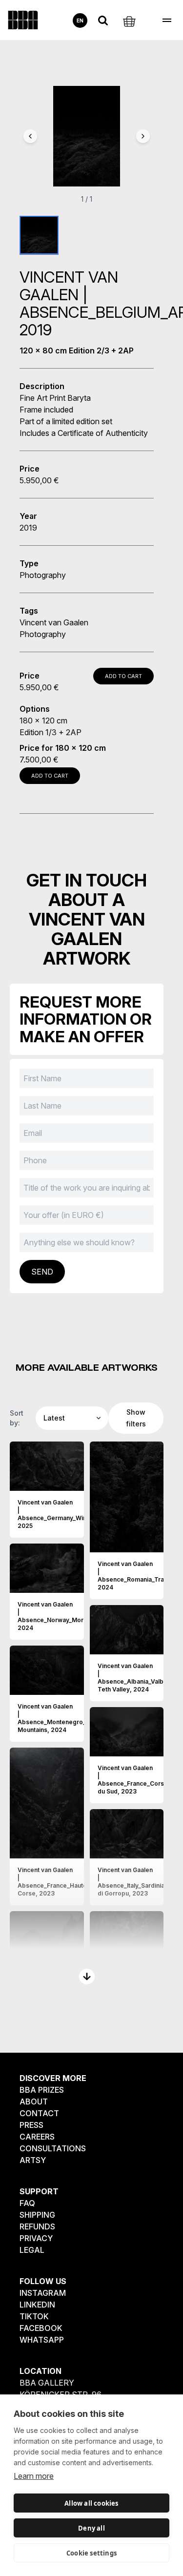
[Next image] (143, 136)
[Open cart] (129, 21)
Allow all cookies (91, 2503)
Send (42, 1272)
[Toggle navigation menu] (167, 20)
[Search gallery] (103, 21)
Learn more (34, 2476)
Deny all (91, 2528)
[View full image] (72, 1483)
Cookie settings (91, 2553)
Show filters (136, 1418)
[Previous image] (30, 136)
